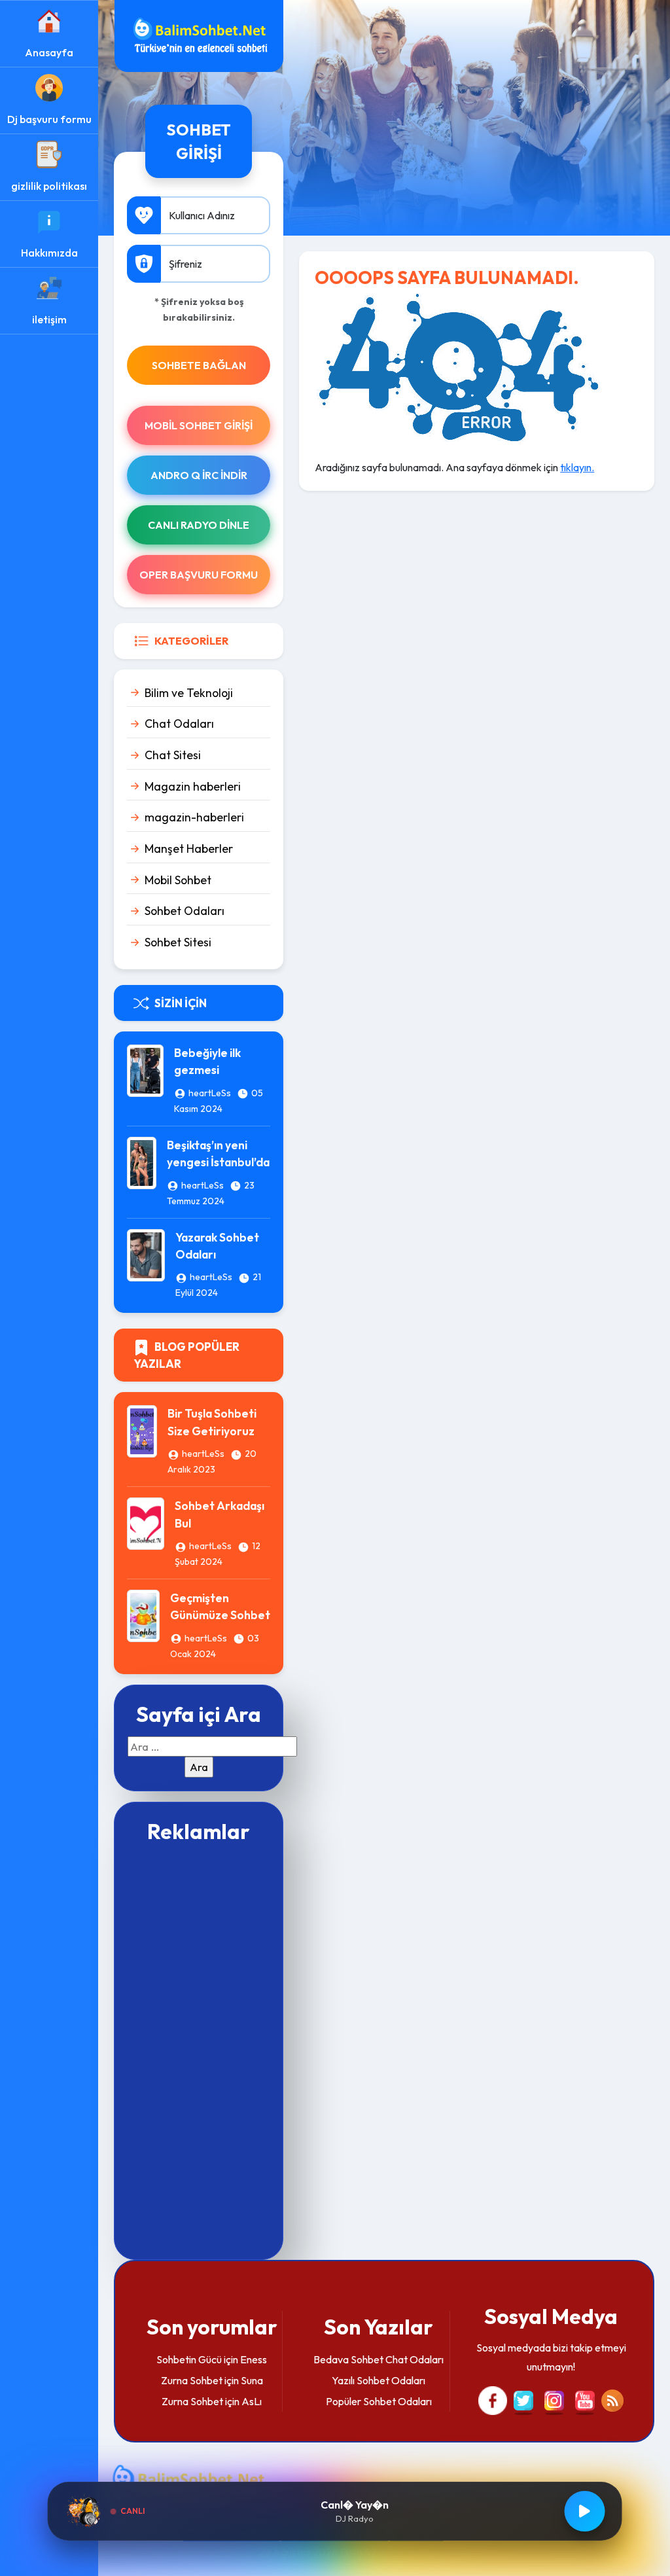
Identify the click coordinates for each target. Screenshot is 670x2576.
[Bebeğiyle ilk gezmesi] (145, 1069)
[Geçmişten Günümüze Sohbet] (143, 1615)
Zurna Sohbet (192, 2380)
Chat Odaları (179, 724)
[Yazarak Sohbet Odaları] (146, 1253)
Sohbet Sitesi (178, 942)
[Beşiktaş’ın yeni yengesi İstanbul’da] (142, 1162)
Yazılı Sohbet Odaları (379, 2380)
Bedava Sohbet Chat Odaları (379, 2359)
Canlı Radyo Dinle (199, 525)
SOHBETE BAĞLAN (199, 365)
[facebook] (493, 2399)
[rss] (612, 2399)
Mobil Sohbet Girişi (199, 425)
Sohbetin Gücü (189, 2359)
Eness (254, 2359)
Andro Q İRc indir (199, 475)
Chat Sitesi (173, 755)
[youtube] (585, 2399)
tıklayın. (577, 467)
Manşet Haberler (189, 849)
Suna (252, 2380)
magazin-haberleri (194, 817)
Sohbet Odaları (185, 911)
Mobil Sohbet (178, 880)
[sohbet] (199, 35)
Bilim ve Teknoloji (189, 693)
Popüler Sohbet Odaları (379, 2401)
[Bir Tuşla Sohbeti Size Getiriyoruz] (142, 1430)
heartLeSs (210, 1093)
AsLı (252, 2401)
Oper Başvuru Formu (199, 575)
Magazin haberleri (193, 786)
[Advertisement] (199, 2050)
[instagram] (554, 2399)
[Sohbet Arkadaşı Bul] (146, 1522)
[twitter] (523, 2399)
